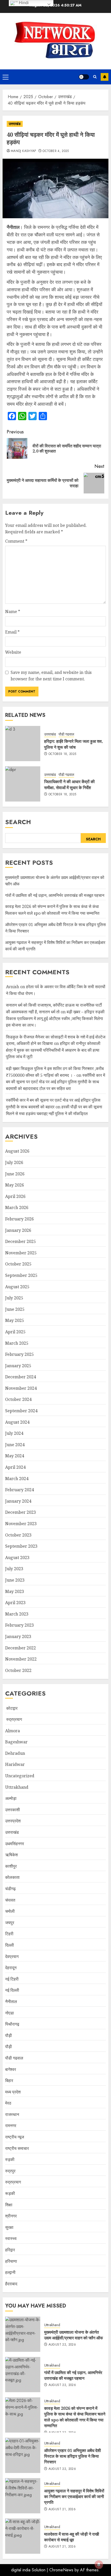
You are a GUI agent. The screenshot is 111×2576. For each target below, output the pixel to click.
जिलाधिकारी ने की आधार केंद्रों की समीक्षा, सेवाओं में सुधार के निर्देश (69, 784)
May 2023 (15, 1591)
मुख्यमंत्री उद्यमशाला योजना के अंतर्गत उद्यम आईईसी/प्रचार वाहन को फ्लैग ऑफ (74, 2335)
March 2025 (17, 1343)
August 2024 (17, 1422)
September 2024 (21, 1411)
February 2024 (19, 1490)
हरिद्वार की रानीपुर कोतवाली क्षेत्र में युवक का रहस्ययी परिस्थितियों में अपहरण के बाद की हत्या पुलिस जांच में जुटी (53, 1050)
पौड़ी (9, 2047)
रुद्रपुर (10, 2171)
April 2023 (15, 1603)
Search (18, 822)
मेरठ (8, 2103)
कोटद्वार (11, 1708)
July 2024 (14, 1433)
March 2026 (17, 1207)
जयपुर (10, 1923)
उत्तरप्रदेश (13, 1821)
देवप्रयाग (12, 1956)
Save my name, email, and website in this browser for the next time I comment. (51, 676)
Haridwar (15, 1764)
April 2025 (15, 1332)
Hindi (23, 3)
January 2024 (18, 1501)
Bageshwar (16, 1742)
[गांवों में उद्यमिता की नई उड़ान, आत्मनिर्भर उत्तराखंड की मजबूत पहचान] (23, 2375)
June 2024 (15, 1445)
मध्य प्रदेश (13, 2092)
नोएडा (10, 2013)
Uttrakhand (17, 1787)
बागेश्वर (11, 2069)
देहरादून (11, 1968)
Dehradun (15, 1753)
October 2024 (18, 1399)
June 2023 (15, 1580)
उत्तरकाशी (13, 1810)
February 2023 (19, 1625)
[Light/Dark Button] (84, 77)
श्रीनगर (11, 2216)
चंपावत (10, 1900)
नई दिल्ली (12, 1990)
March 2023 (17, 1614)
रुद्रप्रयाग (14, 1719)
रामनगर (11, 2126)
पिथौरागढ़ (12, 2024)
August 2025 (17, 1287)
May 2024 (15, 1456)
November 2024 (21, 1388)
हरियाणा (11, 2261)
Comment (16, 541)
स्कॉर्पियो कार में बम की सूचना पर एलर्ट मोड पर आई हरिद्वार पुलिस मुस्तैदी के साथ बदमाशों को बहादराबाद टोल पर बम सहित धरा (55, 1082)
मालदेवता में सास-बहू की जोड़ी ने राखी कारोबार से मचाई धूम (72, 2537)
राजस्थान (12, 2114)
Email (12, 632)
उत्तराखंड (15, 124)
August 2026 (17, 1151)
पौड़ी (9, 2035)
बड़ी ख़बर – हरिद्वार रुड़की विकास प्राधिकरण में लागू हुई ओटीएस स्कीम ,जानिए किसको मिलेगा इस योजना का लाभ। (55, 1018)
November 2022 (21, 1659)
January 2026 (18, 1230)
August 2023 (17, 1558)
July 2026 (14, 1162)
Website (13, 652)
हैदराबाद (11, 2284)
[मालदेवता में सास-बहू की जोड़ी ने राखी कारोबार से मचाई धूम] (23, 2536)
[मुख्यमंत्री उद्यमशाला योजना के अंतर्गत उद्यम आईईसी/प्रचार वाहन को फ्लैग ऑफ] (23, 2334)
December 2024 (21, 1377)
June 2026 (15, 1174)
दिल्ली (10, 1945)
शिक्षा (9, 2205)
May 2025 (15, 1320)
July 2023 (14, 1569)
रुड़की (10, 2159)
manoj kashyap (23, 151)
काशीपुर (11, 1866)
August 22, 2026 (62, 2345)
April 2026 (15, 1196)
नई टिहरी (12, 1979)
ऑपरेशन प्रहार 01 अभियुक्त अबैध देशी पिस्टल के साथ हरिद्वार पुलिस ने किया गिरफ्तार (73, 2456)
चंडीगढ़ (10, 1889)
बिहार (9, 2080)
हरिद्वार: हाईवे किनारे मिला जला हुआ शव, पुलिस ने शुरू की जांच (74, 744)
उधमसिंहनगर (15, 1844)
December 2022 (21, 1648)
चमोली (10, 1911)
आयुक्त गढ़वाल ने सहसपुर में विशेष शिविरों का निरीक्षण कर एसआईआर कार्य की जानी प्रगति (74, 2497)
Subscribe (105, 77)
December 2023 (21, 1512)
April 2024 (15, 1467)
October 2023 (18, 1535)
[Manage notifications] (99, 2565)
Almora (13, 1731)
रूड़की (10, 2193)
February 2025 (19, 1354)
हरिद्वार (10, 2250)
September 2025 (21, 1275)
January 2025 (18, 1366)
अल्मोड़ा (11, 1798)
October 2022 (18, 1670)
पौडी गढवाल (66, 734)
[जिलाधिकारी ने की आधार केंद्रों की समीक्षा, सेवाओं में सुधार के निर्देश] (23, 784)
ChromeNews (61, 2570)
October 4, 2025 (56, 151)
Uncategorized (20, 1776)
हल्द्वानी (10, 2272)
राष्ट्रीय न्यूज (15, 2137)
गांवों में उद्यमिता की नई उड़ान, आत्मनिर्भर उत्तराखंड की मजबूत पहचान (55, 895)
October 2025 (18, 1264)
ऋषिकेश (11, 1855)
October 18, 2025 (62, 754)
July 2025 (14, 1298)
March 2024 (17, 1479)
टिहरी (9, 1934)
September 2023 (21, 1546)
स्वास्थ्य (11, 2238)
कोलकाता (12, 1877)
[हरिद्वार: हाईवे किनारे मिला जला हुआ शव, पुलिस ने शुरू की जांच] (23, 744)
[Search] (95, 77)
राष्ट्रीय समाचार (17, 2148)
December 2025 (21, 1241)
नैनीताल (11, 2002)
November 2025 (21, 1253)
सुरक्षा (9, 2227)
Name (13, 612)
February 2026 (19, 1219)
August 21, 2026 (62, 2509)
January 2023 (18, 1636)
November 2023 (21, 1524)
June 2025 (15, 1309)
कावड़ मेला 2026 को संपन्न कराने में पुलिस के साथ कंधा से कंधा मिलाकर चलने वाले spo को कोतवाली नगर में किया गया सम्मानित (75, 2417)
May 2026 (15, 1185)
